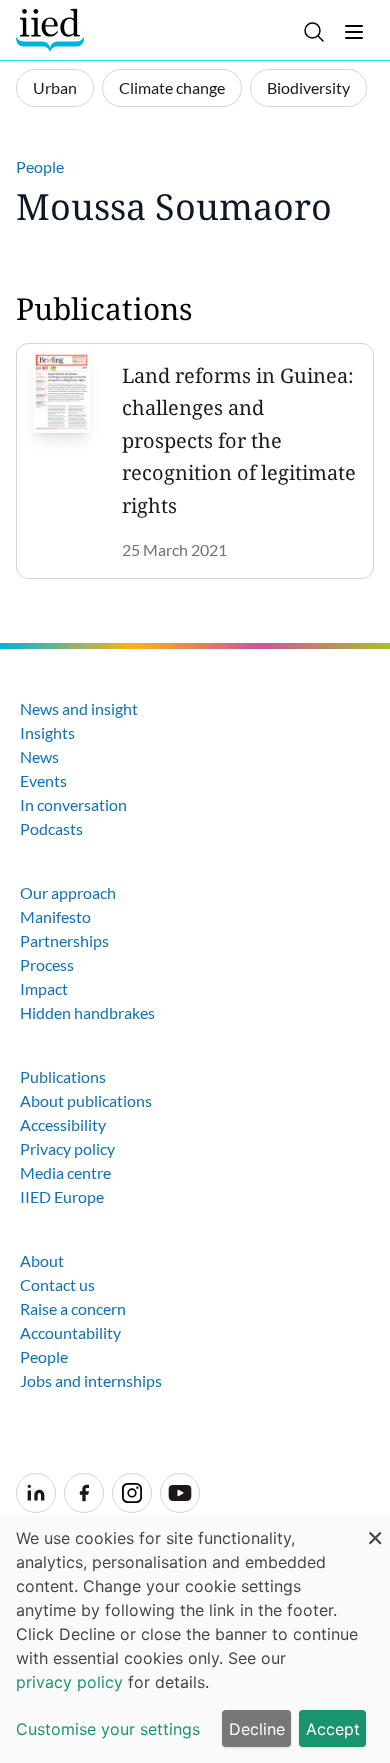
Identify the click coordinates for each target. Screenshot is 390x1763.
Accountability (70, 1332)
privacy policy (69, 1682)
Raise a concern (73, 1308)
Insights (47, 732)
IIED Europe (62, 1196)
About (42, 1260)
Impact (44, 988)
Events (43, 780)
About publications (86, 1100)
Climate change (172, 87)
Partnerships (64, 940)
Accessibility (63, 1124)
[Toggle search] (314, 32)
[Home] (52, 30)
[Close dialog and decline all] (375, 1527)
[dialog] (195, 1639)
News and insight (79, 708)
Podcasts (51, 828)
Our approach (68, 892)
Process (47, 964)
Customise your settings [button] (108, 1729)
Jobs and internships (91, 1380)
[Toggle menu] (354, 32)
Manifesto (55, 916)
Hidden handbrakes (87, 1012)
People (40, 166)
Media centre (65, 1172)
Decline (257, 1729)
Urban (55, 87)
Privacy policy (67, 1148)
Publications (63, 1076)
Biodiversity (308, 87)
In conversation (73, 804)
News (39, 756)
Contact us (57, 1284)
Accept (333, 1729)
